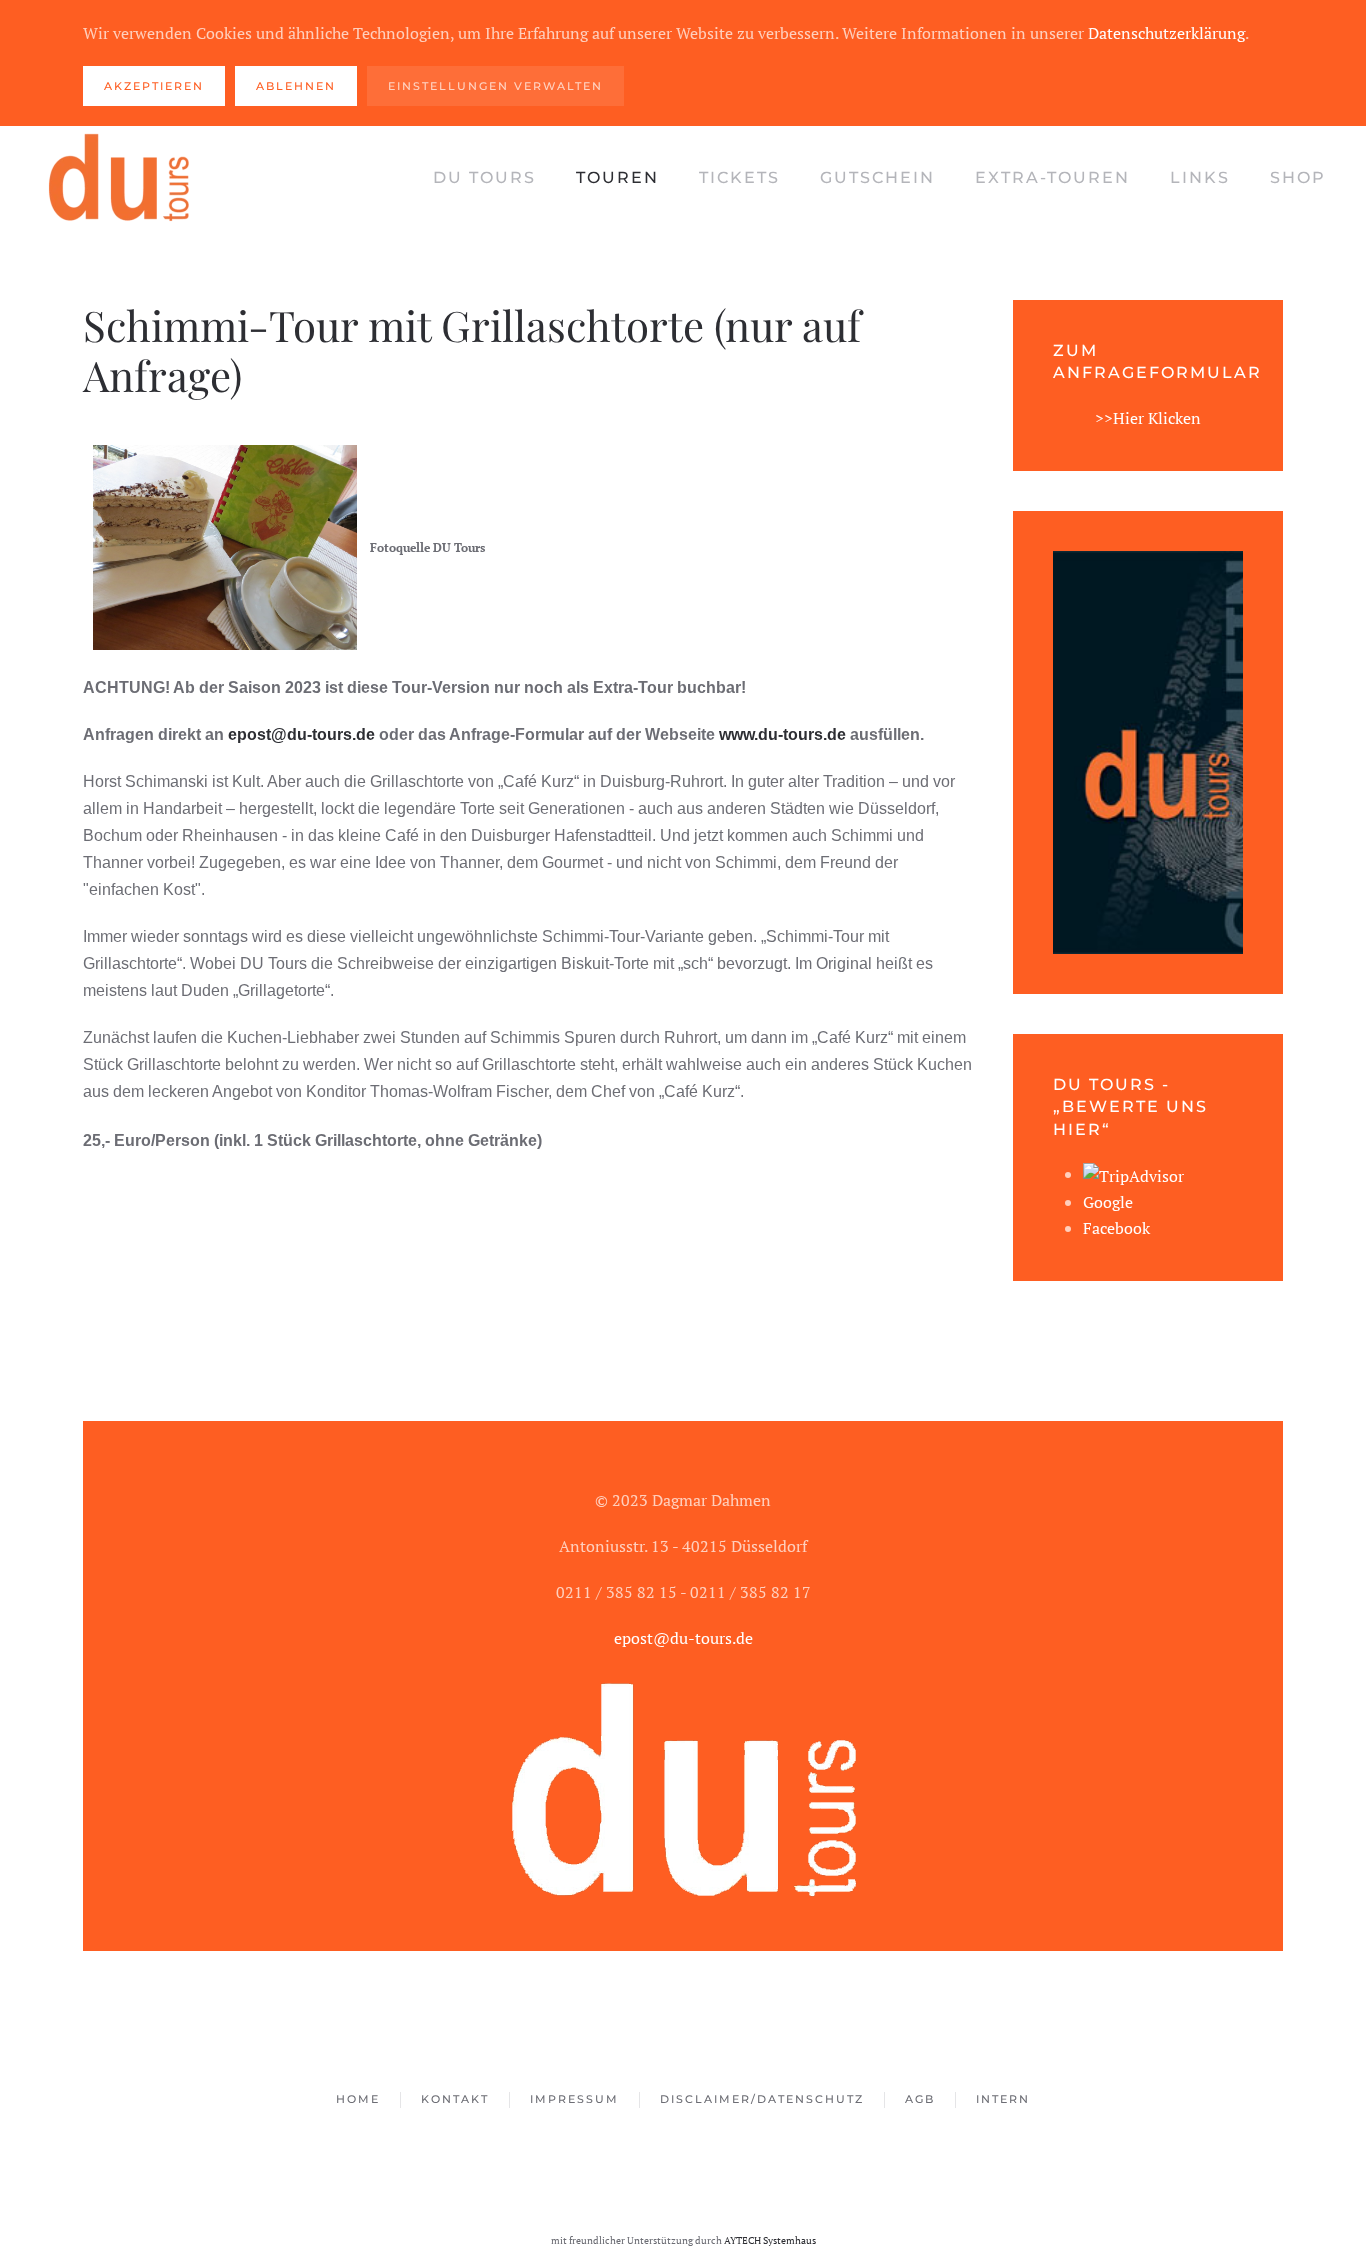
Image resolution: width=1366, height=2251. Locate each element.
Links (1200, 177)
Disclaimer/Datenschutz (762, 2099)
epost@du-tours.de (301, 734)
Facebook (1116, 1228)
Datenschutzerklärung (1166, 33)
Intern (1003, 2099)
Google (1108, 1202)
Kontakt (455, 2099)
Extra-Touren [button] (1052, 177)
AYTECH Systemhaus (770, 2240)
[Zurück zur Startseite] (120, 178)
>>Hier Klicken (1148, 418)
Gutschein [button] (877, 177)
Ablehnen (296, 86)
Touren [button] (617, 177)
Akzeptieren (154, 86)
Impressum (574, 2099)
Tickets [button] (739, 177)
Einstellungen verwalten (495, 86)
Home (358, 2099)
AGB (920, 2099)
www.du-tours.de (782, 734)
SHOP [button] (1298, 177)
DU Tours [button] (484, 177)
